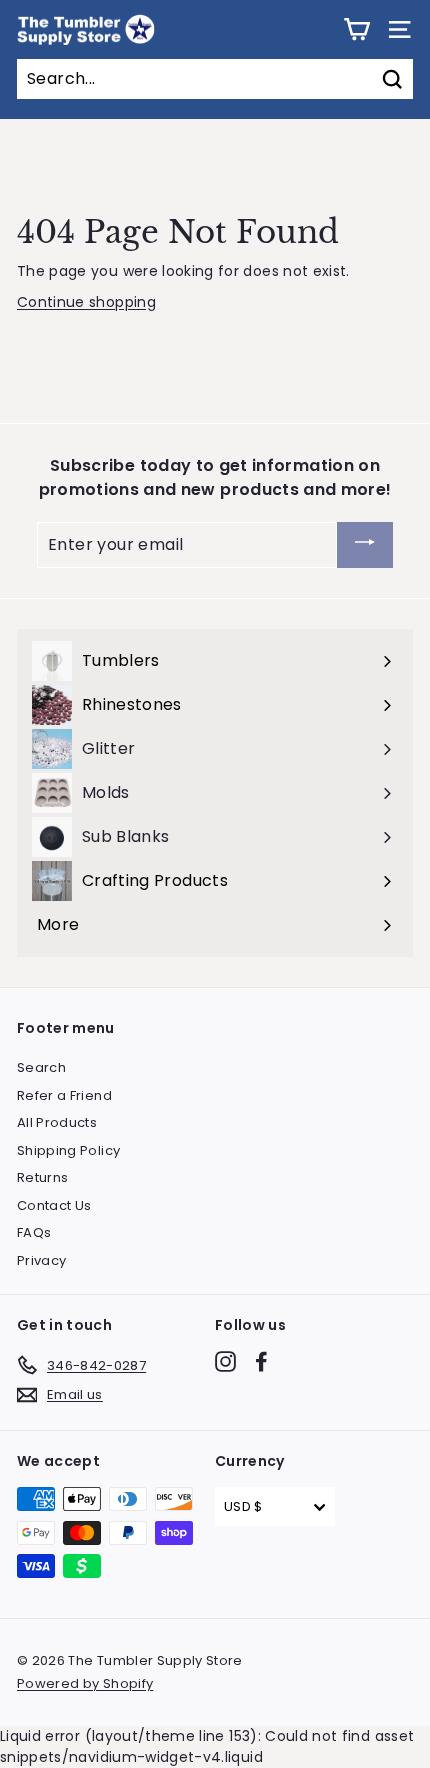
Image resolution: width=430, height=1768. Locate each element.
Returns (42, 1177)
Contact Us (54, 1205)
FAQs (34, 1232)
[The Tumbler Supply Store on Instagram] (225, 1361)
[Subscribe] (365, 545)
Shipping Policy (68, 1150)
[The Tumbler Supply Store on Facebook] (261, 1361)
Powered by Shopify (85, 1683)
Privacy (41, 1260)
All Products (57, 1122)
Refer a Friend (64, 1095)
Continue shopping (86, 302)
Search (41, 1067)
